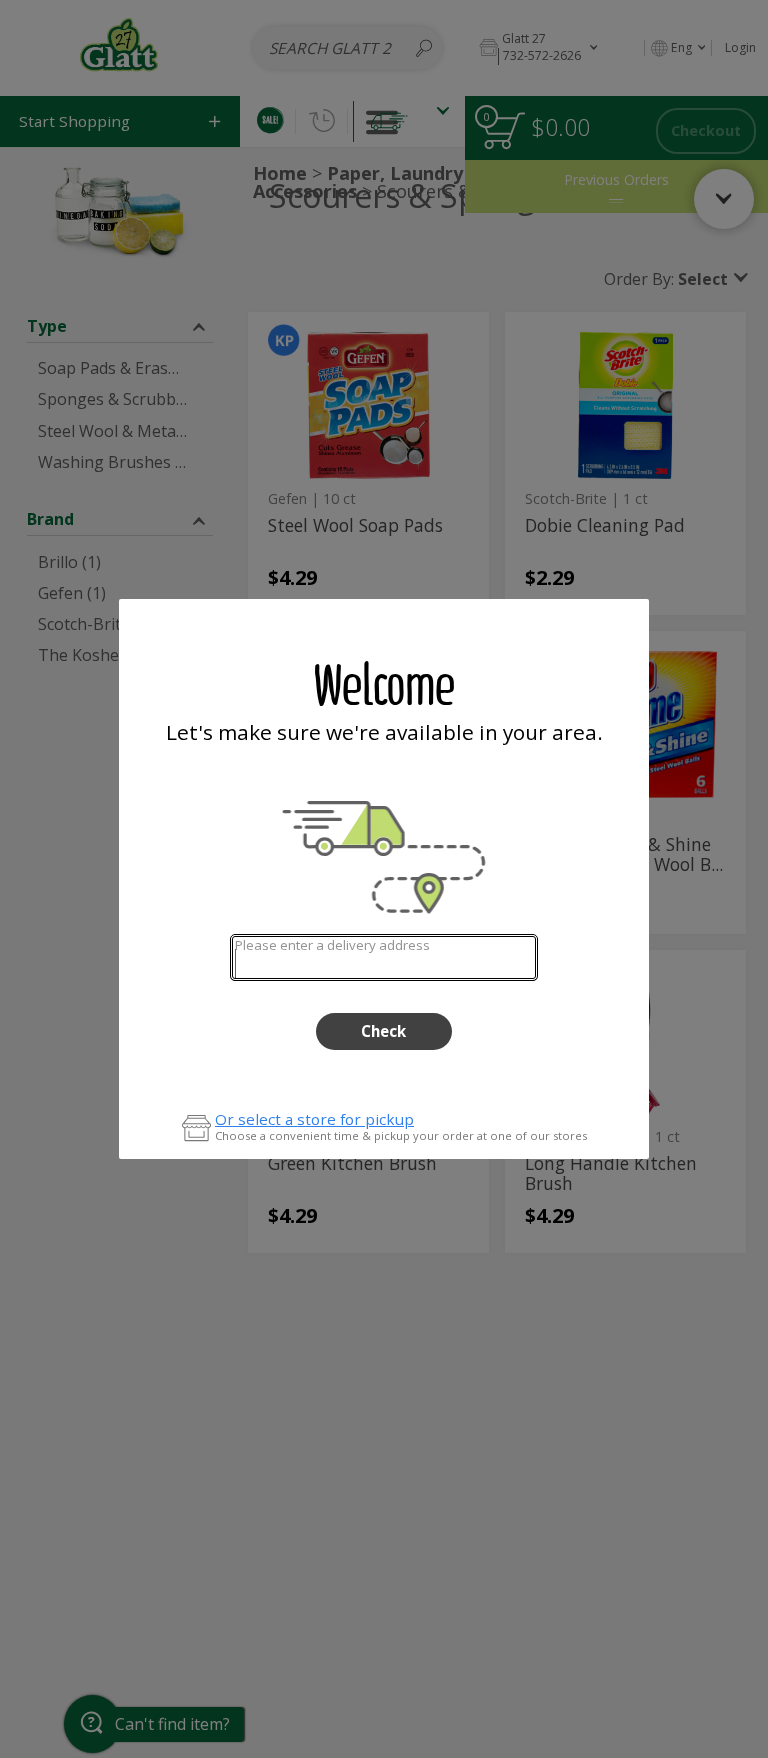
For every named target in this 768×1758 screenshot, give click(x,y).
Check (383, 1031)
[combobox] (383, 957)
